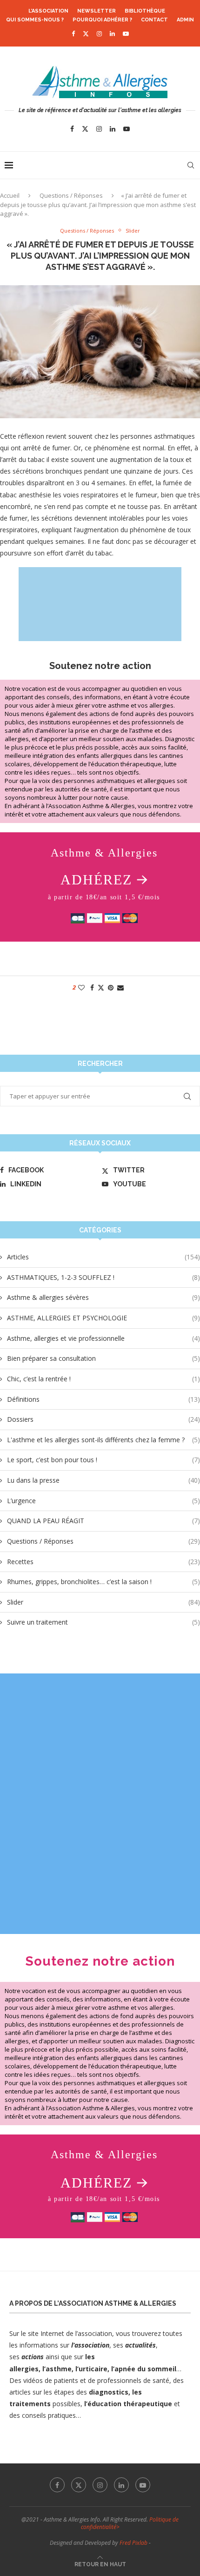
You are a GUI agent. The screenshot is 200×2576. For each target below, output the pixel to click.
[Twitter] (86, 33)
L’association (48, 11)
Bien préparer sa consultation (103, 1358)
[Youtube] (126, 33)
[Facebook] (73, 33)
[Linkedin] (112, 33)
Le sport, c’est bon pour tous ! (103, 1460)
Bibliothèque (145, 11)
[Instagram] (99, 33)
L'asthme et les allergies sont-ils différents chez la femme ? (103, 1440)
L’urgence (103, 1501)
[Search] (191, 165)
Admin (185, 20)
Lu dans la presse (103, 1480)
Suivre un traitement (103, 1622)
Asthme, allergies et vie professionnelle (103, 1338)
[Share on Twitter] (101, 987)
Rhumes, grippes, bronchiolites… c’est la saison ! (103, 1582)
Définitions (103, 1399)
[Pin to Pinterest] (111, 987)
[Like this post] (81, 987)
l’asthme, (58, 2369)
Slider (103, 1602)
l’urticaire (91, 2369)
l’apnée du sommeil (144, 2369)
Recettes (103, 1562)
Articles (103, 1257)
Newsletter (97, 11)
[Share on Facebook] (92, 987)
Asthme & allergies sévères (103, 1297)
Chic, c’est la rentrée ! (103, 1379)
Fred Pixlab (133, 2543)
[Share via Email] (120, 987)
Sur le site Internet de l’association (61, 2333)
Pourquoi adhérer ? (102, 20)
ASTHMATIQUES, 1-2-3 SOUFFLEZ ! (103, 1277)
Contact (154, 20)
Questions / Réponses (71, 195)
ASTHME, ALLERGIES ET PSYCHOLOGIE (103, 1318)
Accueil (10, 195)
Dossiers (103, 1419)
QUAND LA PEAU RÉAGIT (103, 1521)
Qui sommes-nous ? (35, 20)
